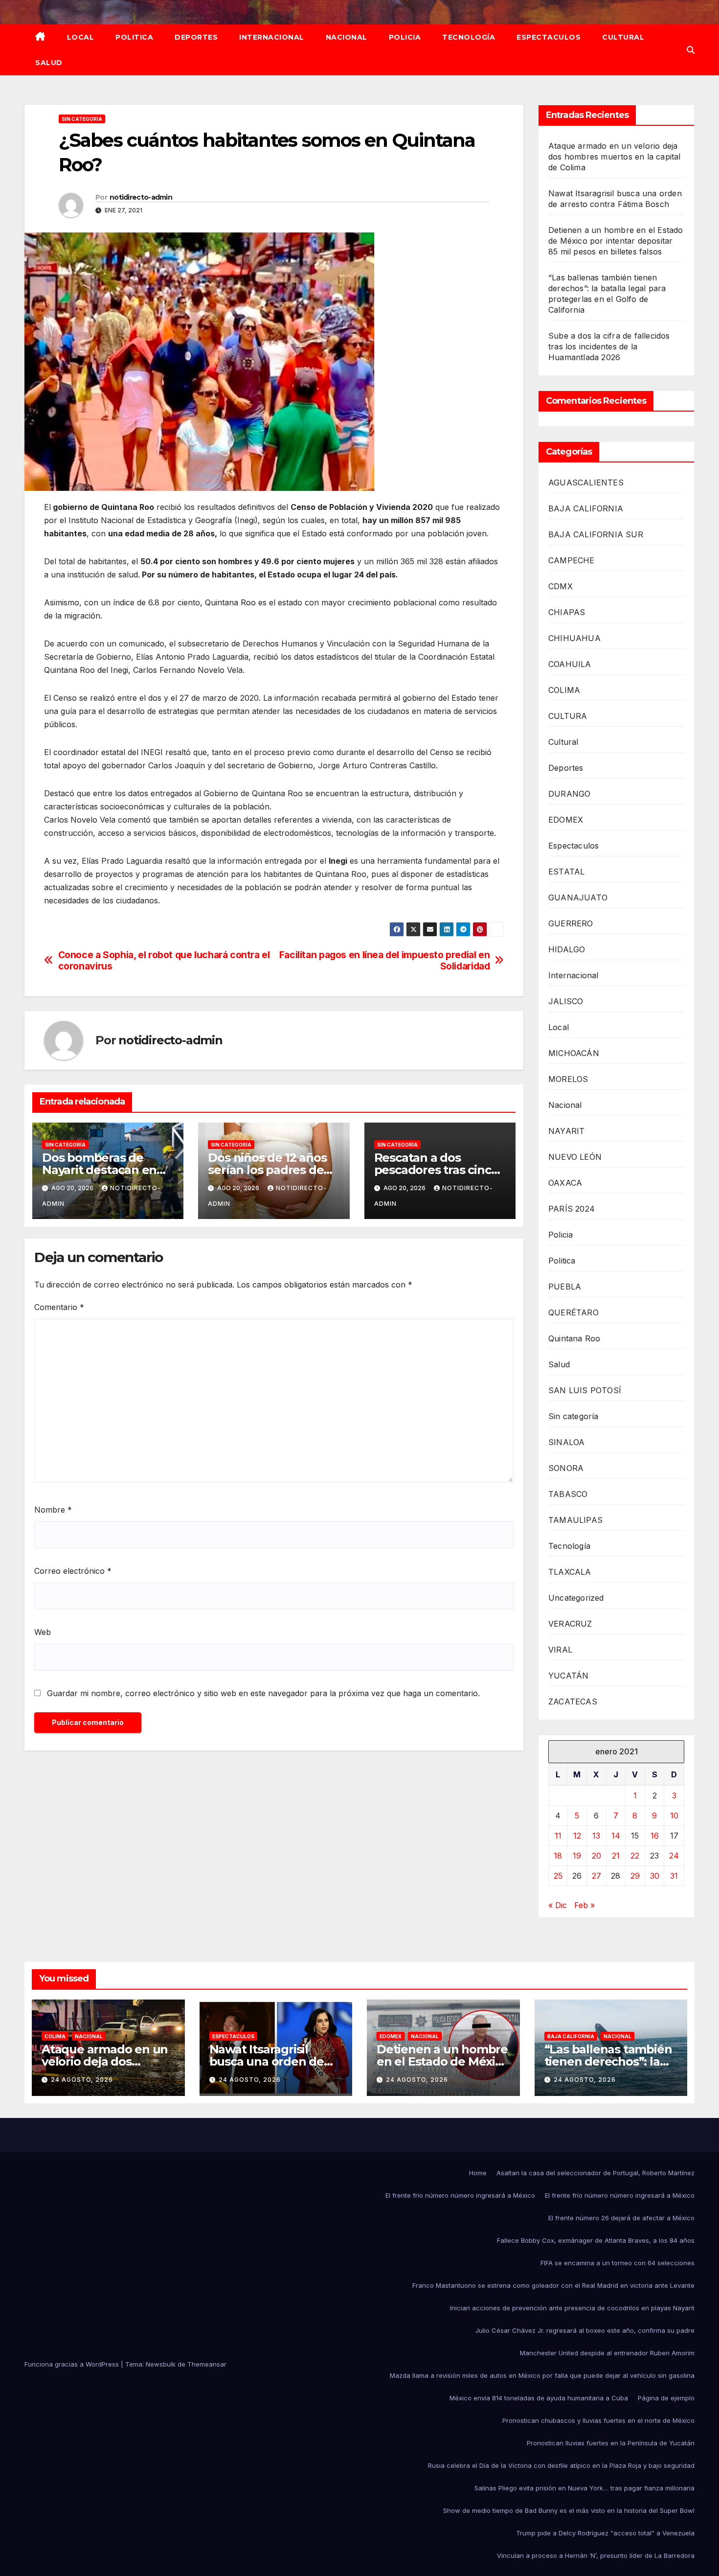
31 (674, 1876)
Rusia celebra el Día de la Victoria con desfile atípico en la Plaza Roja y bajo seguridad (561, 2465)
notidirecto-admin (141, 197)
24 (674, 1856)
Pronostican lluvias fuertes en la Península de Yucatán (611, 2443)
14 (616, 1836)
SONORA (566, 1468)
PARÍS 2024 (572, 1209)
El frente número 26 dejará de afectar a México (621, 2218)
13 (596, 1836)
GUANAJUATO (578, 897)
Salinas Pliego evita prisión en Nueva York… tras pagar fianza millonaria (584, 2488)
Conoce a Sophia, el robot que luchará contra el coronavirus (164, 961)
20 (596, 1856)
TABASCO (568, 1494)
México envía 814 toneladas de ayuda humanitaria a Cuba (539, 2398)
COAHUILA (570, 664)
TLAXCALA (570, 1572)
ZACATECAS (573, 1702)
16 (655, 1836)
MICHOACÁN (574, 1053)
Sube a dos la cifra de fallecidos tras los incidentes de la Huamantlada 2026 (609, 346)
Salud (49, 63)
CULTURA (568, 716)
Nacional (347, 37)
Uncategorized (576, 1598)
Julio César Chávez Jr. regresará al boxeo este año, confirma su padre (585, 2330)
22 (635, 1856)
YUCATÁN (568, 1676)
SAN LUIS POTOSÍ (585, 1390)
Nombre (53, 1510)
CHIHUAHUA (574, 638)
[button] (691, 50)
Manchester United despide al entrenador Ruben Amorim (607, 2353)
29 (635, 1876)
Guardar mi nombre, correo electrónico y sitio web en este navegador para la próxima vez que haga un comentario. (263, 1693)
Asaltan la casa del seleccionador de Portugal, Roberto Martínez (595, 2173)
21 (616, 1856)
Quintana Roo (574, 1338)
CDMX (561, 586)
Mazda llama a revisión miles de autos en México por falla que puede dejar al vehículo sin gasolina (542, 2375)
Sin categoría (82, 119)
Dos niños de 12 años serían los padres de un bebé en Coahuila (267, 1170)
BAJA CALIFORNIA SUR (596, 534)
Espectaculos (549, 37)
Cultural (623, 37)
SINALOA (566, 1442)
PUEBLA (565, 1287)
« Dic (558, 1905)
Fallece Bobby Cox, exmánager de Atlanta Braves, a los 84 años (596, 2240)
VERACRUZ (570, 1624)
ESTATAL (566, 872)
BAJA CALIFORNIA (586, 508)
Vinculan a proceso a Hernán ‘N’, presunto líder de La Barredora (596, 2555)
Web (43, 1632)
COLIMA (564, 690)
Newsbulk (161, 2364)
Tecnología (469, 37)
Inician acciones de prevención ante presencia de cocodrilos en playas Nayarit (572, 2308)
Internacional (272, 37)
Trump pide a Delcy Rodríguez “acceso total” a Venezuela (605, 2533)
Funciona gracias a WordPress (73, 2364)
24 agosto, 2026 (82, 2080)
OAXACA (565, 1183)
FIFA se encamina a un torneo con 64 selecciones (618, 2263)
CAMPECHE (572, 560)
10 (674, 1816)
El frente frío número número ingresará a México (460, 2195)
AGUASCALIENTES (586, 483)
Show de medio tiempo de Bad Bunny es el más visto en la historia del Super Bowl (569, 2510)
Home (478, 2173)
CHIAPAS (567, 612)
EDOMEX (566, 820)
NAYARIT (566, 1131)
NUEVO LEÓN (575, 1157)
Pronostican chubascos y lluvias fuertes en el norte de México (598, 2420)
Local (81, 37)
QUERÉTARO (573, 1312)
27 (596, 1876)
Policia (405, 37)
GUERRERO (571, 923)
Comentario (59, 1307)
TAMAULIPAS (575, 1520)
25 (558, 1876)
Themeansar (207, 2364)
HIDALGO (567, 949)
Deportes (196, 37)
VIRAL (560, 1650)
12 (577, 1836)
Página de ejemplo (666, 2398)
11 (558, 1836)
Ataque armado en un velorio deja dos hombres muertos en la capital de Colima (615, 157)
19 (577, 1856)
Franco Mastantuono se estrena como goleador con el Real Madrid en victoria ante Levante (553, 2285)
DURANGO (569, 794)
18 (558, 1856)
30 (655, 1876)
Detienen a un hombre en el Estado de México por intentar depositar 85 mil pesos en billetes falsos (616, 241)
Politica (134, 37)
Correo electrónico (73, 1571)
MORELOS (568, 1079)
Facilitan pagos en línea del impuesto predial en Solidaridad (385, 961)
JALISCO (566, 1001)
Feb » (584, 1905)
